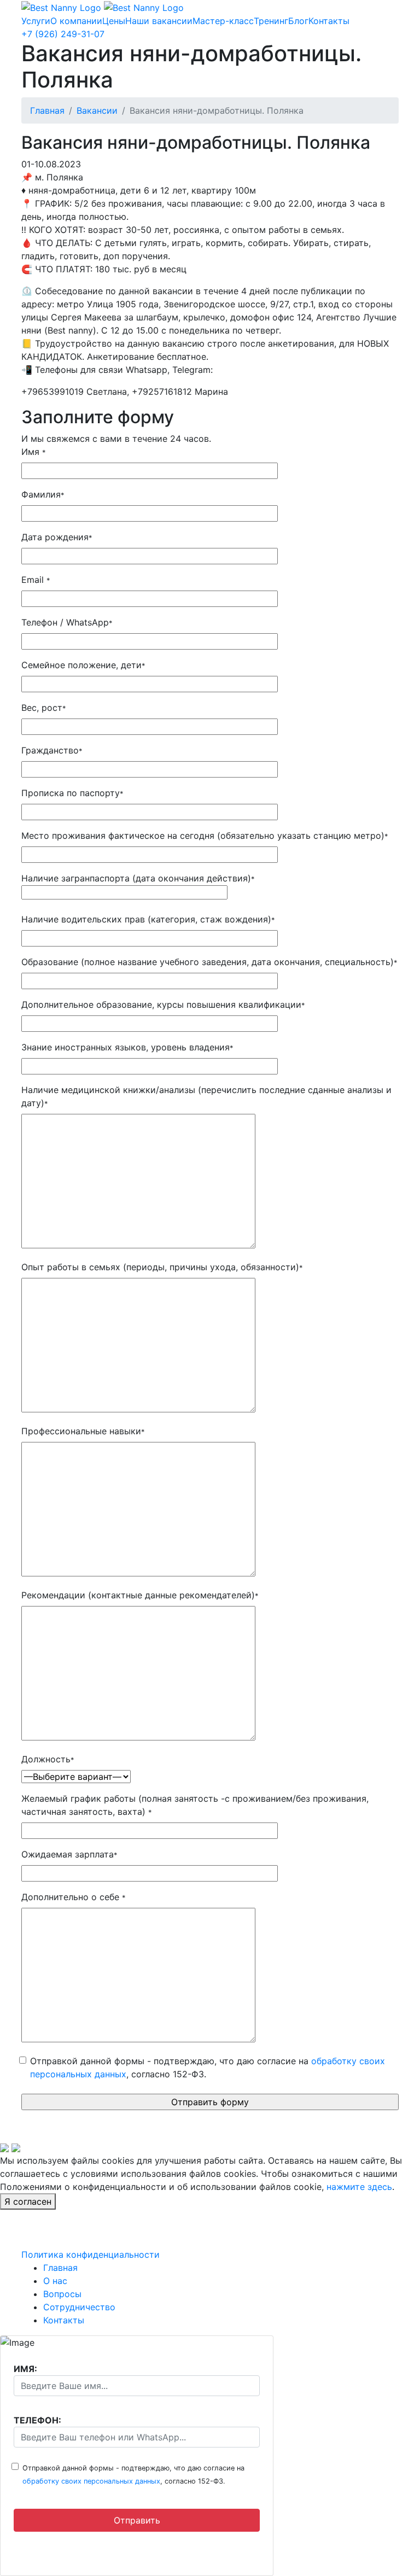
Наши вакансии (159, 21)
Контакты (329, 21)
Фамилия (43, 494)
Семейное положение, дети (83, 665)
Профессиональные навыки (83, 1431)
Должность (48, 1759)
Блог (298, 21)
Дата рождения (57, 537)
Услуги (36, 21)
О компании (76, 21)
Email (36, 580)
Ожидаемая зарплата (69, 1854)
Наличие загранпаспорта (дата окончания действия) (138, 878)
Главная (47, 110)
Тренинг (271, 21)
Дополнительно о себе (73, 1897)
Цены (114, 21)
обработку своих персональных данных (91, 2481)
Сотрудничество (79, 2307)
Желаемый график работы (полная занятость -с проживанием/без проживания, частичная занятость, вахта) (195, 1805)
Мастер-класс (223, 21)
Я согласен (28, 2201)
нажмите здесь (359, 2187)
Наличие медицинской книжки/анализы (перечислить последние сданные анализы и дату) (206, 1096)
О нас (55, 2281)
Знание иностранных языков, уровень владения (127, 1047)
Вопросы (62, 2294)
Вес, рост (43, 708)
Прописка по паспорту (72, 793)
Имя (33, 452)
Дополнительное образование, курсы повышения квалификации (163, 1004)
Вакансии (97, 110)
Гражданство (52, 750)
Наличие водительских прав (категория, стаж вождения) (148, 919)
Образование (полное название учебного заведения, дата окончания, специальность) (209, 962)
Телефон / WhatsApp (67, 622)
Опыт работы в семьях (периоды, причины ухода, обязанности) (162, 1267)
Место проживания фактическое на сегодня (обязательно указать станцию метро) (205, 836)
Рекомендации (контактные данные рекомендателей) (140, 1595)
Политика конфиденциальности (91, 2254)
